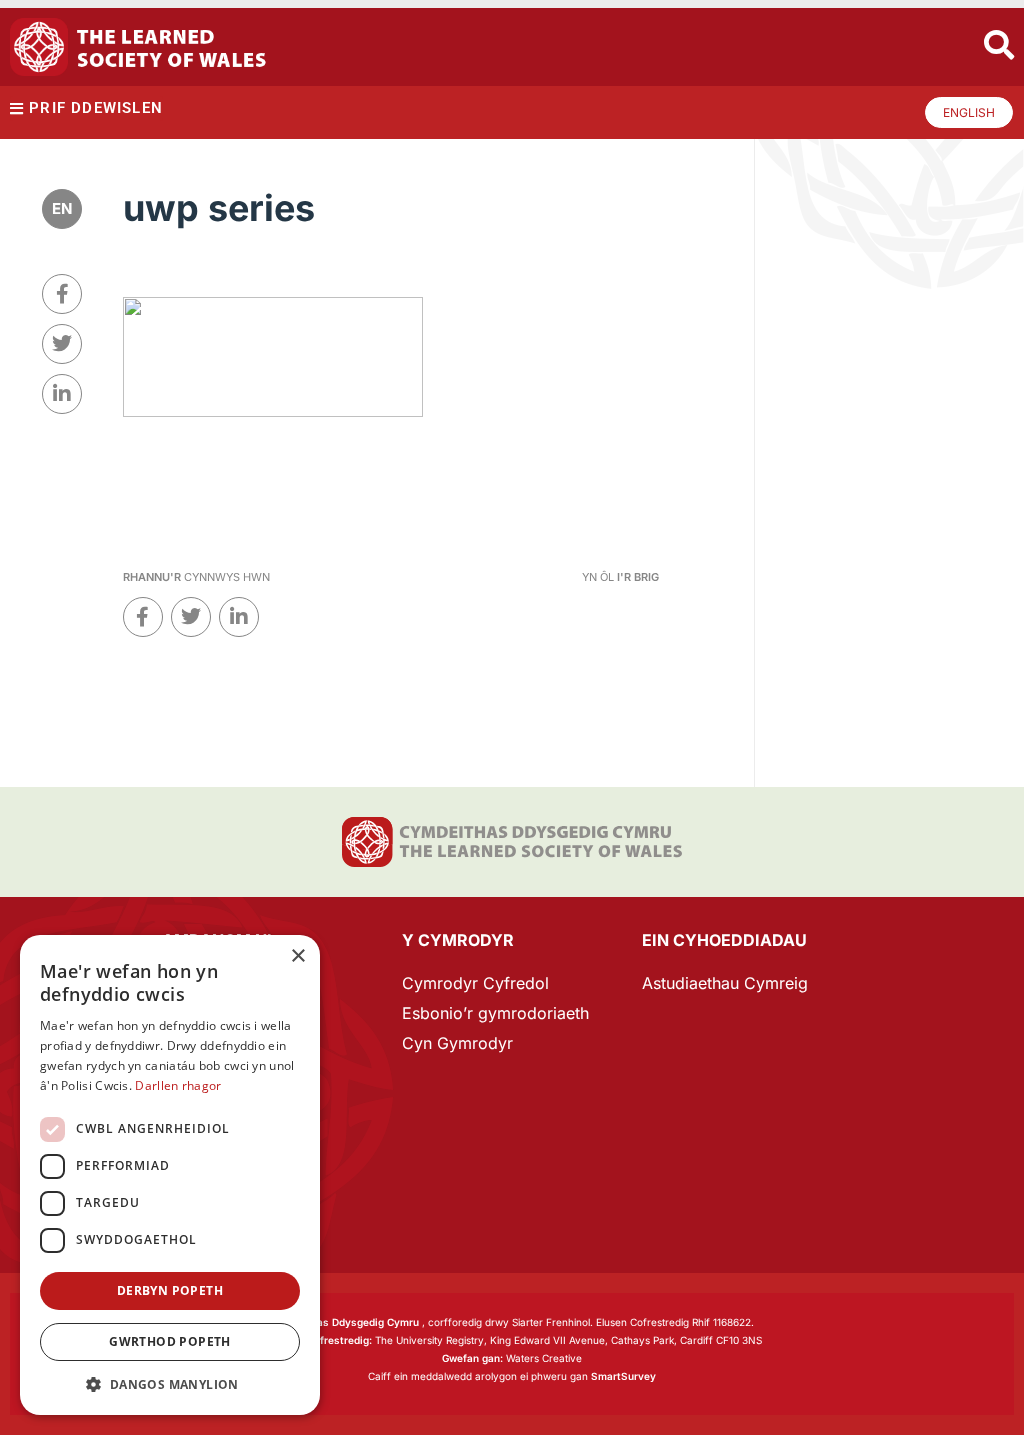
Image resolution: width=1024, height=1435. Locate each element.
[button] (170, 1384)
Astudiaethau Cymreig (725, 983)
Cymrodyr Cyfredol (475, 983)
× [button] (297, 956)
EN (62, 208)
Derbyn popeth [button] (170, 1290)
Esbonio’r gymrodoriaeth (495, 1013)
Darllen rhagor (178, 1085)
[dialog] (170, 1175)
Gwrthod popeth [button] (170, 1341)
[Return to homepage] (138, 47)
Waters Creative (512, 1358)
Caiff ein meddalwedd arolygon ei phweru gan (512, 1376)
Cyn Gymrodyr (457, 1043)
